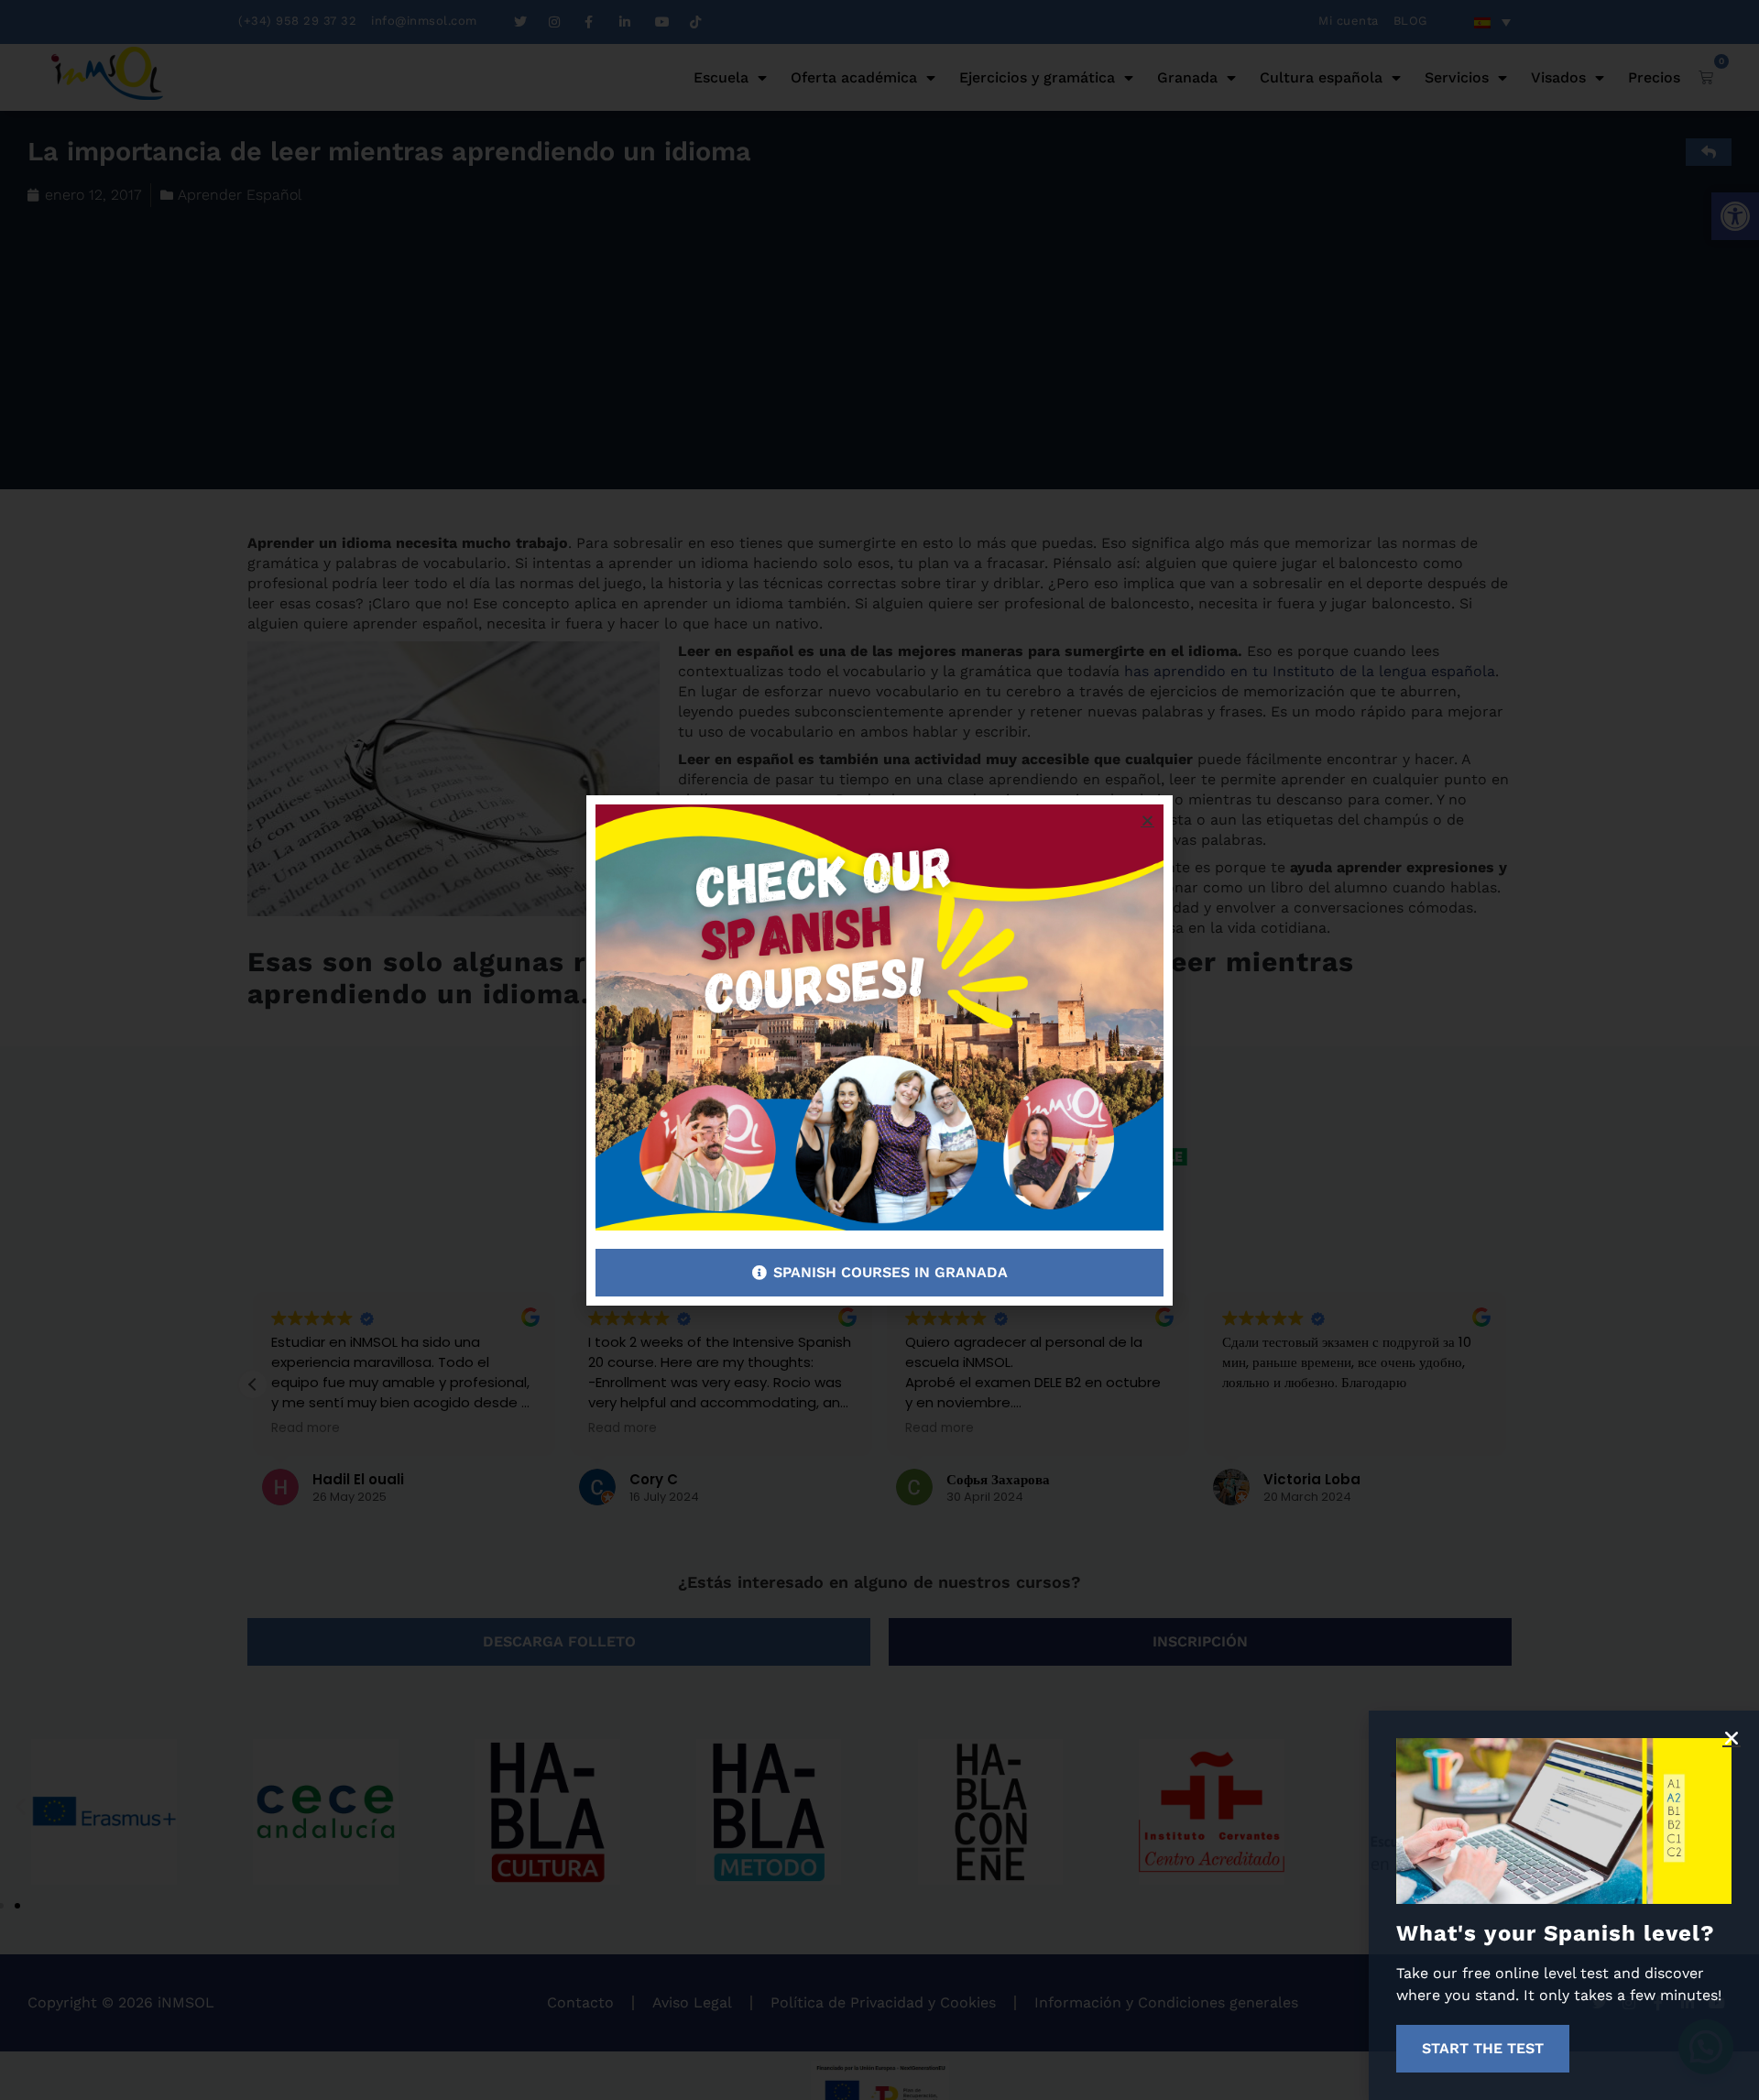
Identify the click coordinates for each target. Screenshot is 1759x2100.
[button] (1732, 1738)
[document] (879, 1050)
